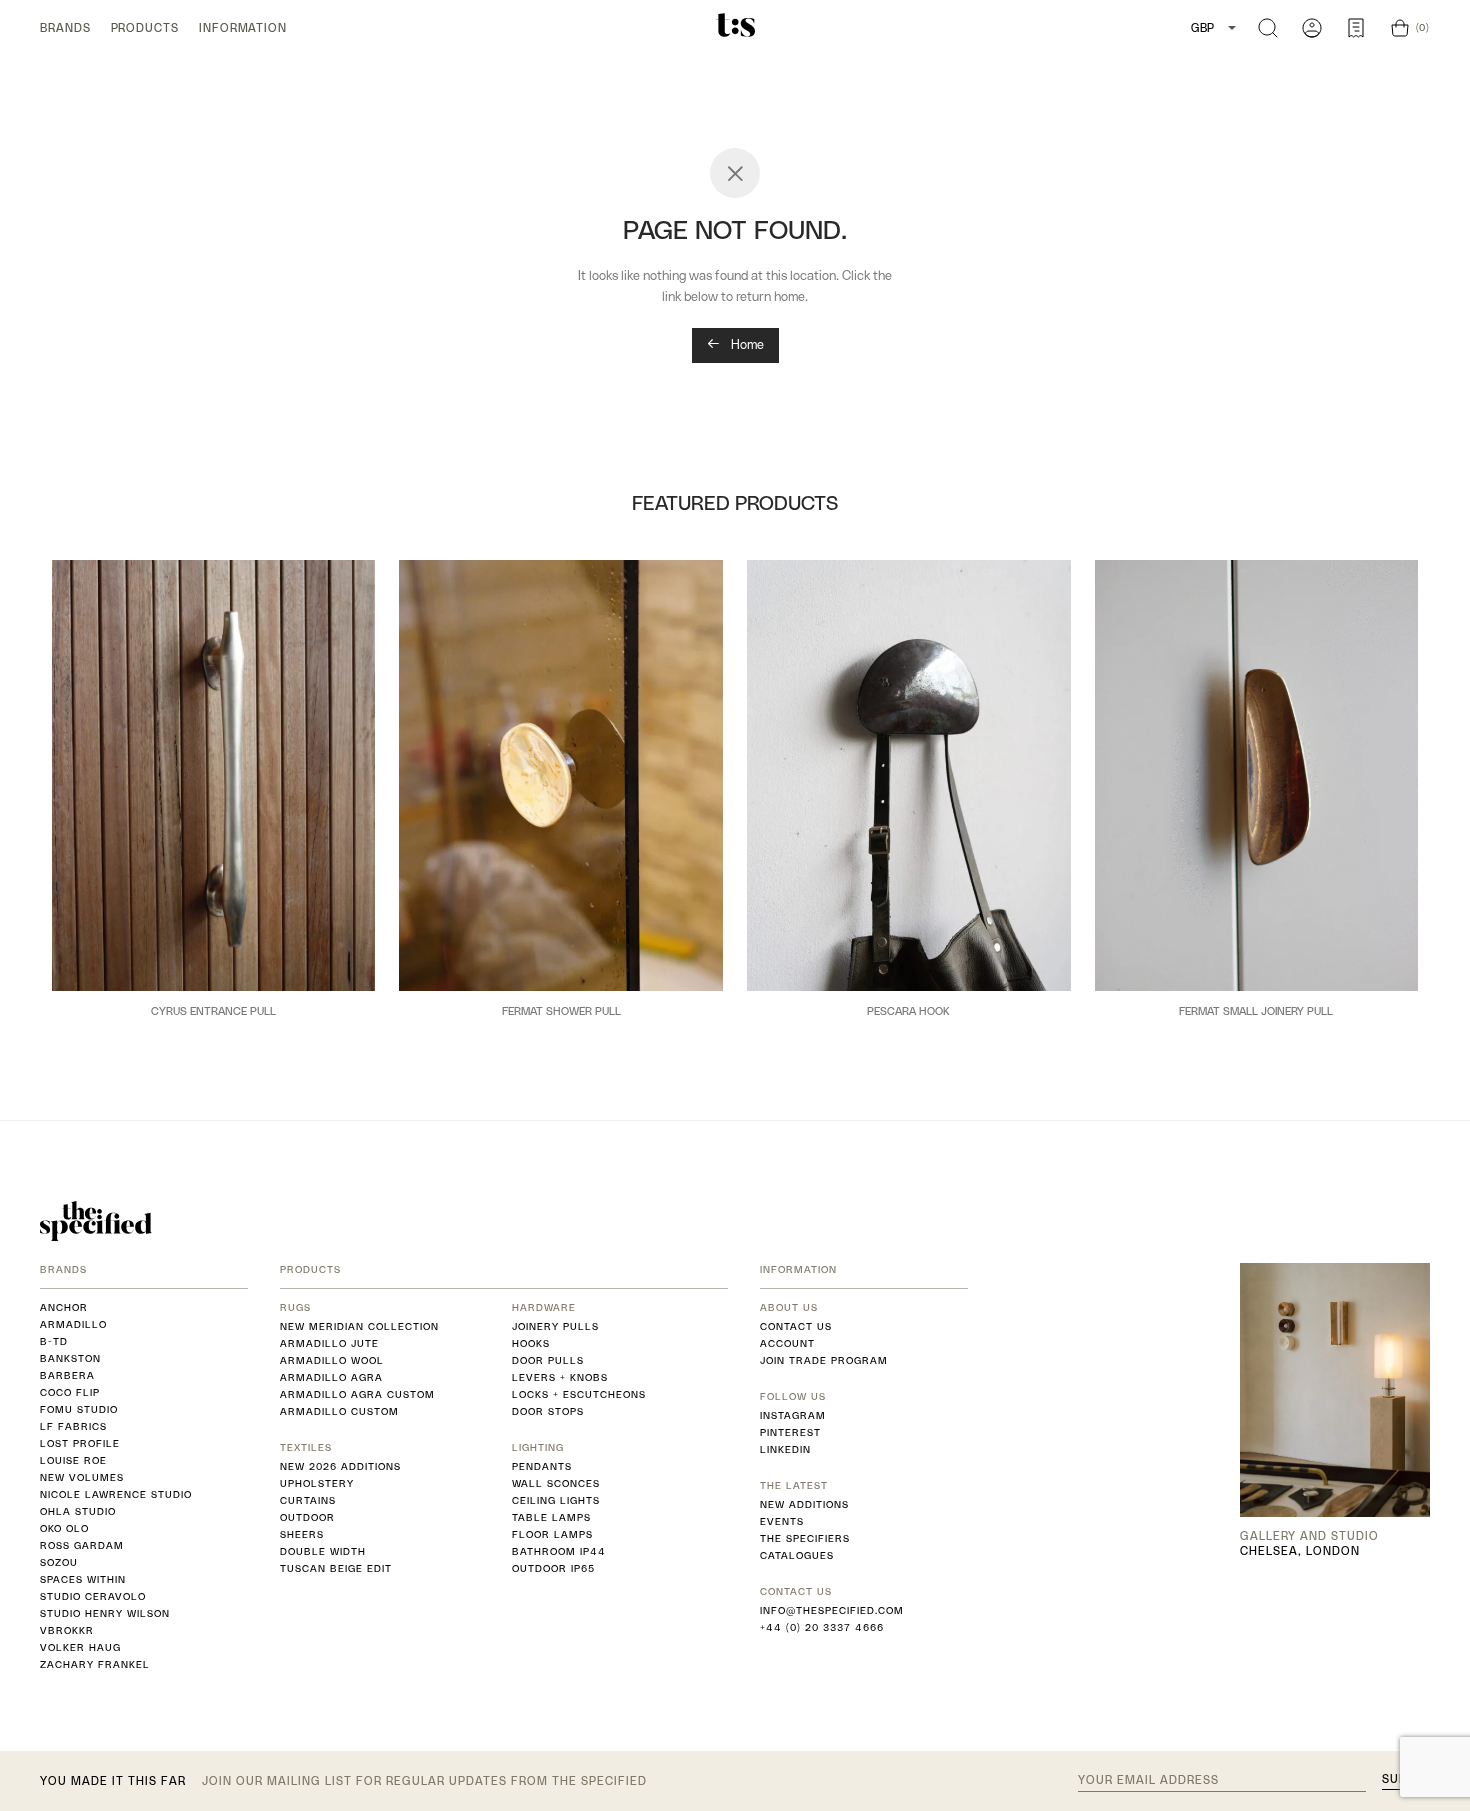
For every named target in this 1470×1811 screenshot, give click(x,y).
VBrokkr (67, 1630)
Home (746, 344)
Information (243, 28)
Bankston (70, 1358)
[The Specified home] (96, 1221)
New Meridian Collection (359, 1326)
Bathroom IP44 (559, 1551)
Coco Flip (70, 1392)
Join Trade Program (824, 1360)
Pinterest (790, 1432)
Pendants (542, 1466)
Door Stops (548, 1411)
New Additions (804, 1504)
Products (145, 28)
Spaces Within (83, 1579)
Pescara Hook (908, 1011)
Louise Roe (73, 1460)
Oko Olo (64, 1528)
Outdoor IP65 (553, 1568)
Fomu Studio (79, 1409)
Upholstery (317, 1483)
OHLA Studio (78, 1511)
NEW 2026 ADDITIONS (340, 1466)
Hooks (531, 1343)
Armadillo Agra (331, 1377)
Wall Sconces (556, 1483)
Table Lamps (551, 1517)
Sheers (302, 1534)
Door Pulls (548, 1360)
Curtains (308, 1500)
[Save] (348, 583)
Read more (214, 1044)
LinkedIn (785, 1449)
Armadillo (73, 1324)
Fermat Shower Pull (561, 1011)
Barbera (67, 1375)
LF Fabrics (73, 1426)
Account (787, 1343)
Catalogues (797, 1555)
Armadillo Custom (339, 1411)
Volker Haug (80, 1647)
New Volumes (82, 1477)
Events (782, 1521)
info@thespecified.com (832, 1610)
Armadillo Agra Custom (357, 1394)
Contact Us (796, 1326)
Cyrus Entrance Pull (213, 1011)
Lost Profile (80, 1443)
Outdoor (307, 1517)
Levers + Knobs (560, 1377)
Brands (65, 28)
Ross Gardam (82, 1545)
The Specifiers (805, 1538)
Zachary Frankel (95, 1664)
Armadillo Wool (332, 1360)
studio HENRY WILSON (105, 1613)
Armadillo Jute (329, 1343)
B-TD (54, 1341)
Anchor (64, 1307)
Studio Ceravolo (93, 1596)
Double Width (323, 1551)
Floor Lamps (552, 1534)
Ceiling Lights (556, 1500)
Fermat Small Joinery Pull (1256, 1011)
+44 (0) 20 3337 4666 (822, 1627)
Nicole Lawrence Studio (116, 1494)
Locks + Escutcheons (579, 1394)
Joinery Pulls (555, 1326)
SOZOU (59, 1562)
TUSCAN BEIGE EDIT (336, 1568)
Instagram (793, 1415)
